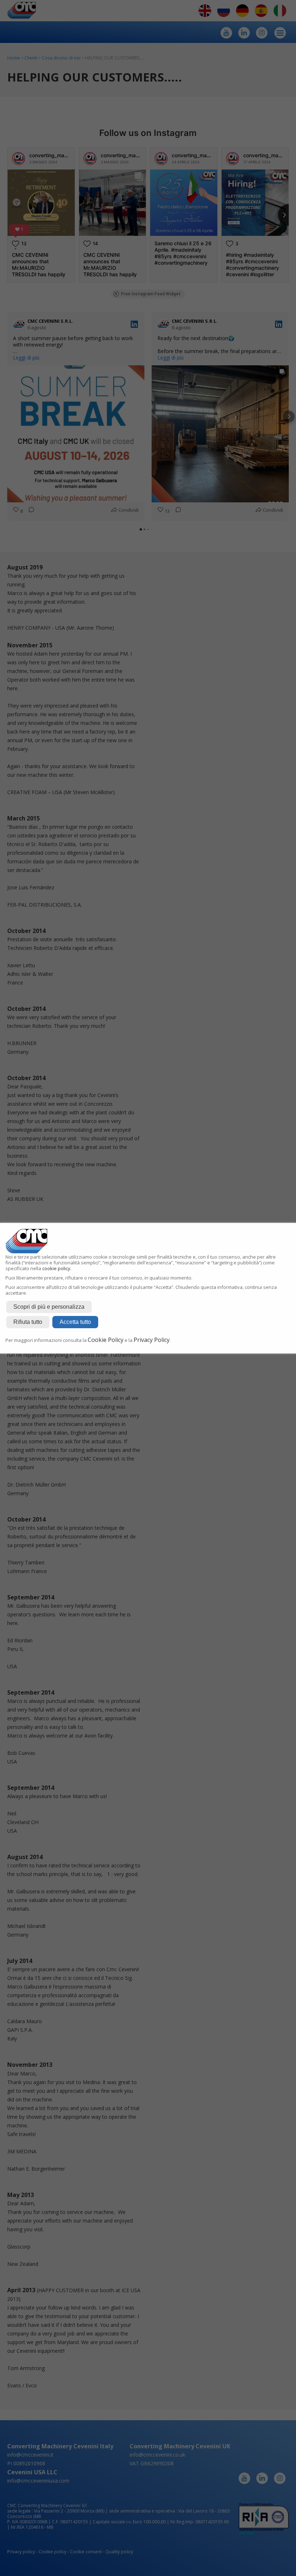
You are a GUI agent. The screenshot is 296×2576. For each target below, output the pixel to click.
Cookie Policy (106, 1340)
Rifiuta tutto (28, 1322)
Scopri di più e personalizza (49, 1307)
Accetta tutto (75, 1322)
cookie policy (56, 1268)
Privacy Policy (152, 1340)
